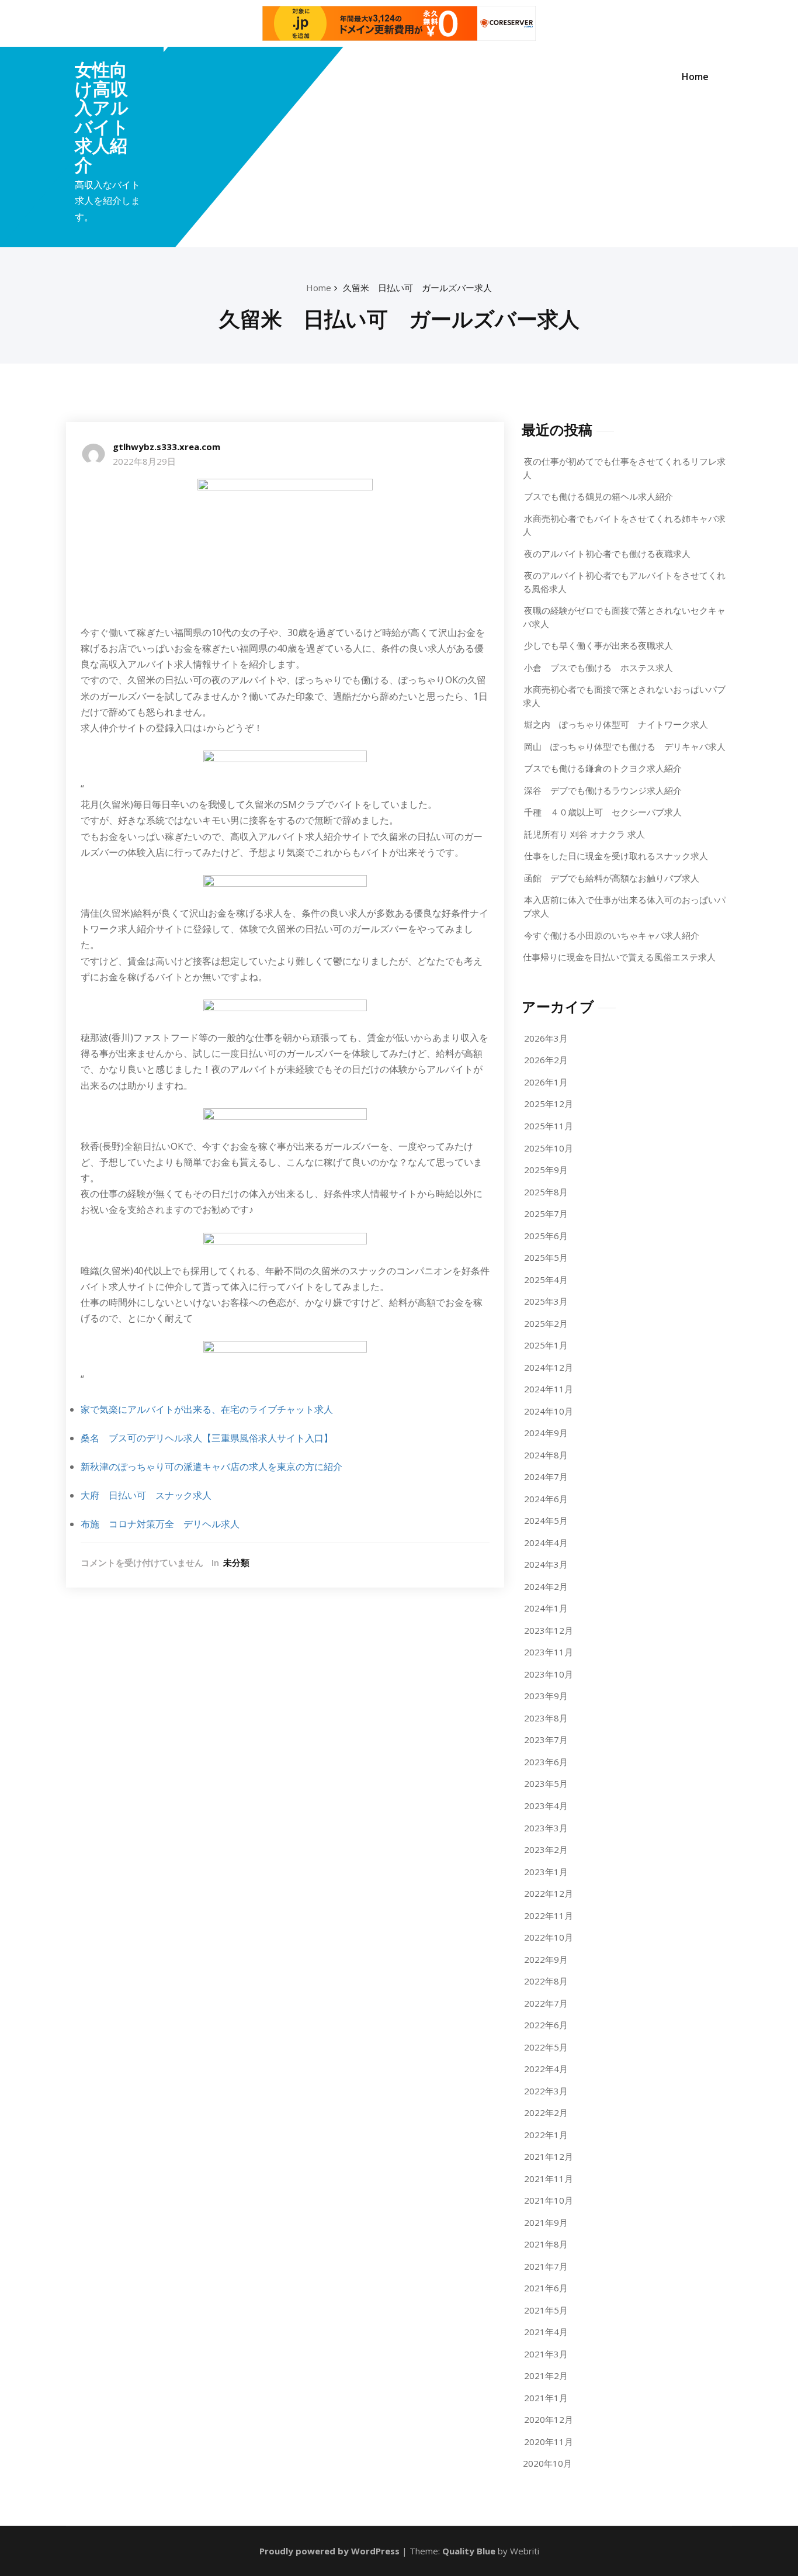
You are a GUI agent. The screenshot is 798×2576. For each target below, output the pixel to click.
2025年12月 (549, 1104)
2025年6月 (546, 1236)
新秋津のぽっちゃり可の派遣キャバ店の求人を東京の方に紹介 (211, 1467)
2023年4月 (546, 1806)
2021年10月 (549, 2200)
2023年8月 (546, 1718)
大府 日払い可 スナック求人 (146, 1495)
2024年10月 (549, 1411)
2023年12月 (549, 1630)
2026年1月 (546, 1082)
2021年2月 (546, 2376)
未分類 (236, 1562)
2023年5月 (546, 1783)
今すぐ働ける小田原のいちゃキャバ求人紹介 (612, 935)
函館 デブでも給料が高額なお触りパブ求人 (612, 878)
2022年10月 (549, 1937)
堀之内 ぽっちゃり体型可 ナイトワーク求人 (616, 724)
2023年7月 (546, 1740)
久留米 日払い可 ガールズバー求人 (417, 288)
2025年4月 (546, 1280)
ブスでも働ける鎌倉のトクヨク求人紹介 (603, 768)
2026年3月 (546, 1038)
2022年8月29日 (144, 461)
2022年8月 (546, 1981)
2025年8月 (546, 1192)
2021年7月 (546, 2266)
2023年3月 (546, 1828)
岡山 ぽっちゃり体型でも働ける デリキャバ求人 (625, 746)
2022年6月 (546, 2025)
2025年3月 (546, 1301)
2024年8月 (546, 1455)
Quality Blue (469, 2551)
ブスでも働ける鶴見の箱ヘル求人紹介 (598, 496)
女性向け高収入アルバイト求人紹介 (102, 117)
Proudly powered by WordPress (329, 2551)
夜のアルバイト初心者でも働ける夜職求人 (607, 554)
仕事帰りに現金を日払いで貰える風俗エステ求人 (619, 957)
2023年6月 (546, 1762)
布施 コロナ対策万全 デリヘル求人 (160, 1524)
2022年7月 (546, 2003)
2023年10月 (549, 1674)
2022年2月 (546, 2112)
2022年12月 (549, 1893)
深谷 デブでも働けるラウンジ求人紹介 (603, 790)
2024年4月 (546, 1543)
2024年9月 (546, 1433)
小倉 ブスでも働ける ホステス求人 (598, 668)
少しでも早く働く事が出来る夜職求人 (598, 645)
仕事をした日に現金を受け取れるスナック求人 (616, 856)
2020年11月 (549, 2442)
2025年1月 (546, 1345)
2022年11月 (549, 1915)
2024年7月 (546, 1477)
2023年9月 (546, 1696)
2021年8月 (546, 2244)
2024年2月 (546, 1586)
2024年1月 (546, 1608)
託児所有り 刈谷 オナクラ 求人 (584, 834)
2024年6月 (546, 1499)
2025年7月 (546, 1213)
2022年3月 (546, 2091)
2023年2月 (546, 1849)
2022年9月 (546, 1959)
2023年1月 (546, 1872)
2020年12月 (549, 2419)
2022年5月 (546, 2047)
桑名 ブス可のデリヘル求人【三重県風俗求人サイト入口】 (207, 1438)
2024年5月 (546, 1520)
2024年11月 (549, 1389)
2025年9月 (546, 1170)
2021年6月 (546, 2288)
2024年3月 (546, 1564)
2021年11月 (549, 2179)
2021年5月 (546, 2310)
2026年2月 (546, 1060)
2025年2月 (546, 1323)
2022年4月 (546, 2069)
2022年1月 (546, 2135)
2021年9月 (546, 2222)
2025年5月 (546, 1257)
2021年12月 (549, 2156)
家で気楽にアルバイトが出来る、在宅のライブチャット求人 (207, 1409)
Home (695, 77)
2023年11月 (549, 1652)
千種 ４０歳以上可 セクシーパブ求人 (603, 812)
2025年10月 (549, 1148)
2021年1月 (546, 2398)
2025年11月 (549, 1126)
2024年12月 (549, 1367)
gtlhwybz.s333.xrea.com (166, 447)
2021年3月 (546, 2354)
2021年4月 (546, 2332)
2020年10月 (547, 2463)
